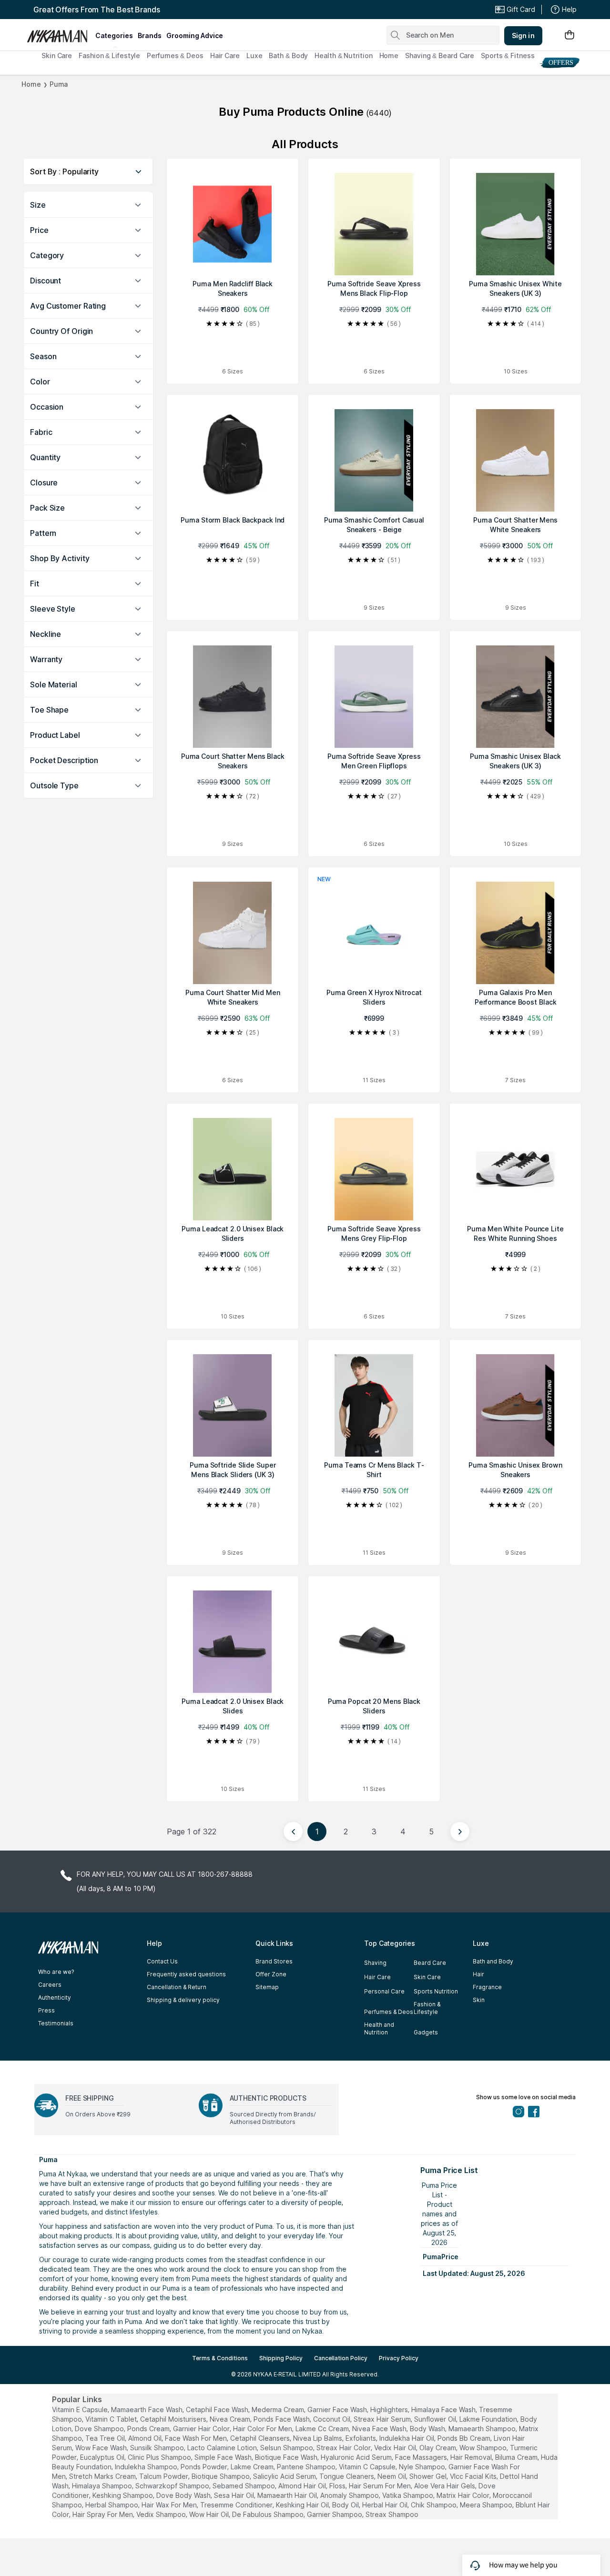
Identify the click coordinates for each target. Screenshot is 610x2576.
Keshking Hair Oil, (303, 2505)
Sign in (523, 35)
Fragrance (487, 1987)
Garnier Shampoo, (335, 2514)
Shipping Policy (281, 2358)
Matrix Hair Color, (464, 2495)
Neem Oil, (392, 2476)
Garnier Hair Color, (202, 2429)
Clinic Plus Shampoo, (160, 2457)
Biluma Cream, (517, 2457)
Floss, (338, 2486)
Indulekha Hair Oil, (407, 2438)
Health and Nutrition (379, 2028)
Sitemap (267, 1987)
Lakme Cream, (253, 2467)
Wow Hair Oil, (210, 2514)
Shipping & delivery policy (183, 2000)
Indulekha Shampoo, (147, 2467)
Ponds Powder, (205, 2467)
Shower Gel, (429, 2476)
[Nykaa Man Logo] (60, 33)
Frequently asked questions (186, 1974)
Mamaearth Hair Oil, (288, 2495)
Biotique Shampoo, (221, 2476)
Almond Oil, (146, 2438)
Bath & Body (288, 55)
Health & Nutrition (343, 55)
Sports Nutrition (436, 1991)
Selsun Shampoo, (287, 2448)
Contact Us (162, 1961)
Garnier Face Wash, (338, 2410)
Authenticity (55, 1997)
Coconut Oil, (332, 2419)
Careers (50, 1985)
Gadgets (426, 2032)
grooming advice (195, 35)
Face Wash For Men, (197, 2438)
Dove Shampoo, (100, 2429)
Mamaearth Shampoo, (483, 2429)
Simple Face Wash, (224, 2457)
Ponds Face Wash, (282, 2419)
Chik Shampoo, (434, 2505)
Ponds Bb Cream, (465, 2438)
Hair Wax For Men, (170, 2505)
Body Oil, (346, 2505)
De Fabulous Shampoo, (269, 2514)
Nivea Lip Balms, (318, 2438)
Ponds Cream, (149, 2429)
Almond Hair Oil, (303, 2486)
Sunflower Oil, (436, 2419)
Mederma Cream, (279, 2410)
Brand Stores (274, 1961)
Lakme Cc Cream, (323, 2429)
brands (150, 35)
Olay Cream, (438, 2448)
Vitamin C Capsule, (368, 2467)
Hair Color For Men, (263, 2429)
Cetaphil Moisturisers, (174, 2419)
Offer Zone (271, 1974)
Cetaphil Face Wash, (218, 2410)
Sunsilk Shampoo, (158, 2448)
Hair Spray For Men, (103, 2514)
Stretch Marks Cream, (103, 2476)
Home (389, 55)
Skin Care (57, 55)
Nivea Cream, (231, 2419)
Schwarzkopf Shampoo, (173, 2486)
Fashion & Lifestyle (109, 55)
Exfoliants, (361, 2438)
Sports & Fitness (508, 55)
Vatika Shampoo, (408, 2495)
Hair (478, 1974)
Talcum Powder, (164, 2476)
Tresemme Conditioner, (237, 2505)
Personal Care (384, 1991)
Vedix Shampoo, (162, 2514)
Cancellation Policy (341, 2358)
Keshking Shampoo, (123, 2495)
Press (46, 2010)
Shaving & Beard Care (440, 55)
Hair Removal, (472, 2457)
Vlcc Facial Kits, (474, 2476)
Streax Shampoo (392, 2514)
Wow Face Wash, (102, 2448)
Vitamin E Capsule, (81, 2410)
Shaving (375, 1963)
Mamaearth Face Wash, (147, 2410)
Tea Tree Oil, (106, 2438)
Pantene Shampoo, (307, 2467)
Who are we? (56, 1972)
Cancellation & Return (177, 1987)
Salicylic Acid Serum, (285, 2476)
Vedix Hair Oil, (396, 2448)
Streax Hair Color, (344, 2448)
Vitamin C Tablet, (112, 2419)
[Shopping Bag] (569, 35)
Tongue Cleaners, (347, 2476)
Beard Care (430, 1963)
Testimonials (56, 2023)
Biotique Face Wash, (287, 2457)
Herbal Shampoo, (112, 2505)
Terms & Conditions (220, 2358)
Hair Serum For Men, (381, 2486)
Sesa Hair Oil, (235, 2495)
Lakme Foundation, (489, 2419)
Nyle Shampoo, (423, 2467)
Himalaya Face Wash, (444, 2410)
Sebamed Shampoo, (244, 2486)
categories (114, 35)
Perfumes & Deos (175, 55)
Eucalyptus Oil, (103, 2457)
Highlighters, (390, 2410)
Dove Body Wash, (184, 2495)
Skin (479, 2000)
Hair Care (225, 55)
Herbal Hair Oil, (386, 2505)
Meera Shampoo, (487, 2505)
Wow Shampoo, (484, 2448)
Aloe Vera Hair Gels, (445, 2486)
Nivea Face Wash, (380, 2429)
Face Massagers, (422, 2457)
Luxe (254, 55)
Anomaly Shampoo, (350, 2495)
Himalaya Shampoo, (103, 2486)
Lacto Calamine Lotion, (223, 2448)
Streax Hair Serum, (383, 2419)
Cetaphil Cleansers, (261, 2438)
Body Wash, (428, 2429)
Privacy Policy (399, 2358)
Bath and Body (493, 1961)
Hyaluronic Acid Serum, (357, 2457)
